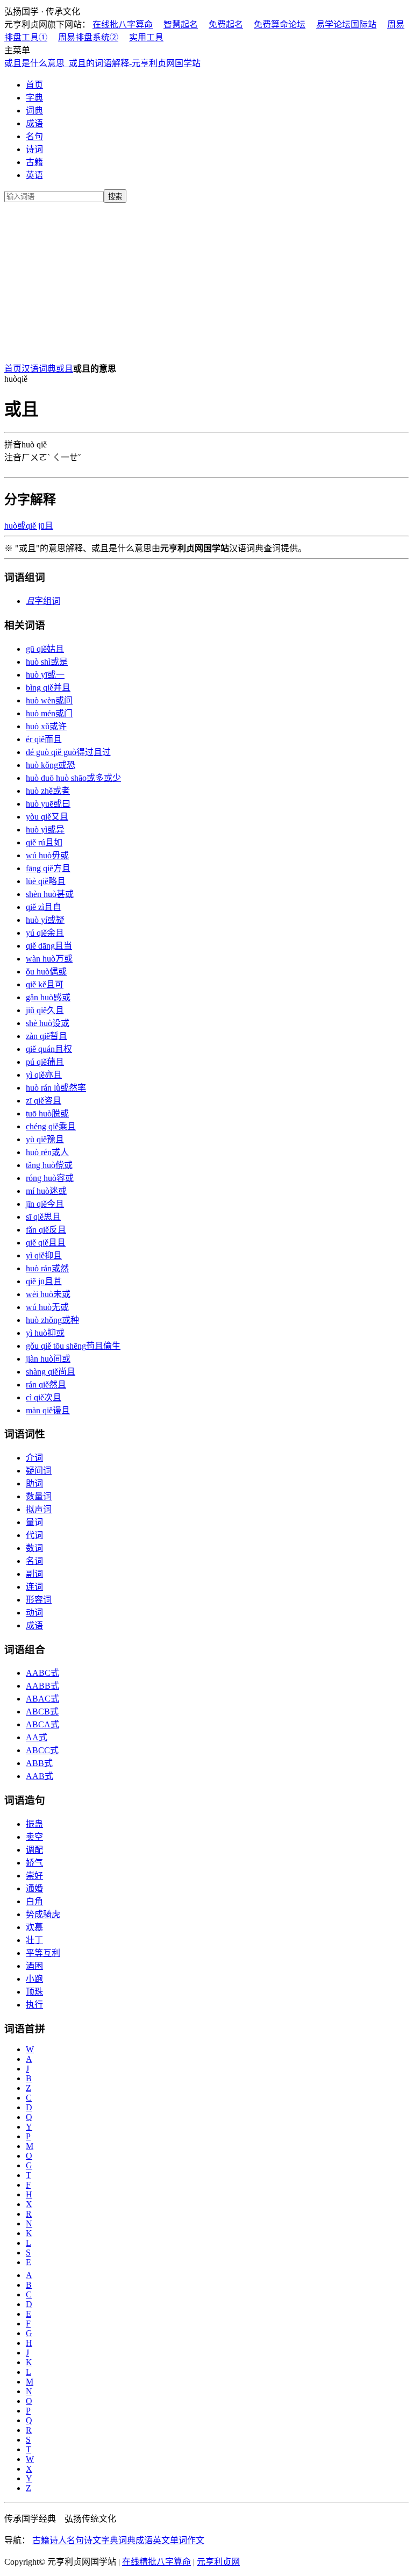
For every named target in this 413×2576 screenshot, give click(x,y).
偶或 (46, 972)
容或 (50, 1178)
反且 (46, 1230)
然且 (46, 1385)
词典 (34, 111)
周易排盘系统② (88, 37)
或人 (47, 1152)
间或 (48, 1359)
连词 (34, 1587)
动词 (34, 1613)
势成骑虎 (43, 1914)
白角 (34, 1901)
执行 (34, 2005)
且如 (44, 842)
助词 (34, 1483)
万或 (49, 959)
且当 (49, 946)
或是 (47, 662)
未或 (48, 1294)
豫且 (45, 1139)
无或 (47, 1307)
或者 (48, 791)
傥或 (49, 1165)
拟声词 (39, 1509)
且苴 (44, 1281)
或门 (49, 713)
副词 (34, 1574)
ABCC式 (42, 1750)
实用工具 (146, 37)
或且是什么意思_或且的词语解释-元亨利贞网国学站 (102, 63)
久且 (45, 1010)
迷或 (46, 1191)
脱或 (47, 1113)
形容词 (39, 1600)
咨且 (44, 1101)
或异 (45, 830)
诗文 (92, 2540)
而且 (44, 739)
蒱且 (45, 1062)
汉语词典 (39, 369)
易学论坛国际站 (346, 24)
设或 (48, 1023)
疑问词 (39, 1471)
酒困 (34, 1966)
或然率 (56, 1088)
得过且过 (68, 752)
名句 (34, 136)
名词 (34, 1561)
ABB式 (39, 1763)
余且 (45, 933)
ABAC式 (42, 1699)
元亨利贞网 (218, 2562)
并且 (48, 688)
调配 (34, 1850)
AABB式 (42, 1686)
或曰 (48, 804)
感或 (48, 997)
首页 (34, 85)
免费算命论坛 (280, 24)
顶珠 (34, 1992)
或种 (52, 1320)
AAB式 (40, 1776)
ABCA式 (42, 1724)
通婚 (34, 1888)
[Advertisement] (206, 281)
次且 (44, 1397)
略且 (46, 881)
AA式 (37, 1737)
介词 (34, 1458)
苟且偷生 (73, 1346)
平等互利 (43, 1953)
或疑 (45, 920)
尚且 (51, 1372)
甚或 (50, 894)
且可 (45, 984)
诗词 (34, 149)
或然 (47, 1268)
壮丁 (34, 1940)
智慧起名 (181, 24)
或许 (46, 726)
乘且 (51, 1126)
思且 (43, 1217)
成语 (34, 123)
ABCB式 (42, 1712)
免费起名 (226, 24)
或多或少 (73, 778)
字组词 (43, 601)
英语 (34, 175)
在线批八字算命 (123, 24)
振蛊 (34, 1824)
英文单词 (170, 2540)
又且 (47, 817)
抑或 (45, 1333)
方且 (48, 868)
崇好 (34, 1876)
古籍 (34, 162)
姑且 (45, 649)
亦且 (44, 1075)
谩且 (48, 1410)
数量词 (39, 1496)
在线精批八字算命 (156, 2562)
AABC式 (42, 1673)
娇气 (34, 1863)
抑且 (44, 1255)
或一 (45, 675)
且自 (44, 907)
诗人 (58, 2540)
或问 (49, 700)
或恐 (51, 765)
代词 (34, 1535)
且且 (46, 1243)
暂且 (47, 1036)
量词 (34, 1522)
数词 (34, 1548)
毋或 (47, 855)
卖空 (34, 1837)
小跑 (34, 1979)
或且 (65, 369)
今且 (45, 1204)
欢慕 (34, 1927)
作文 (196, 2540)
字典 (34, 98)
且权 (49, 1049)
